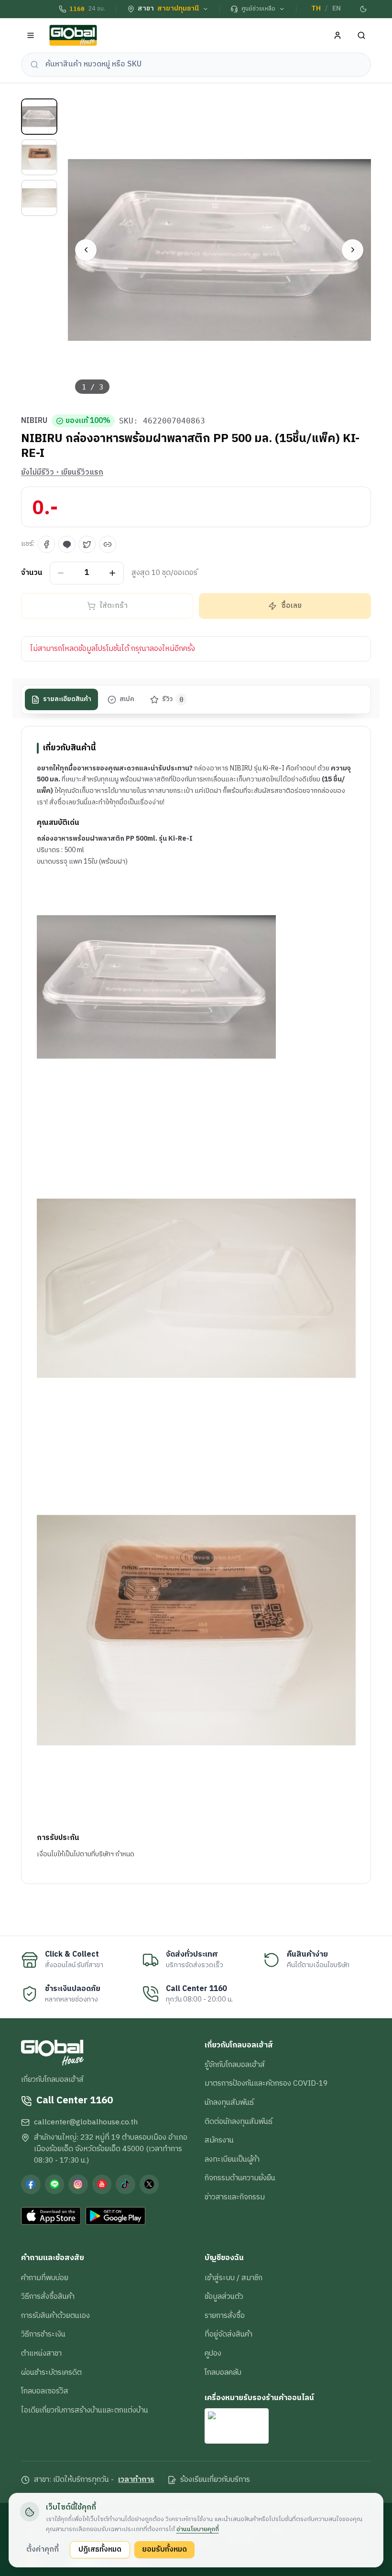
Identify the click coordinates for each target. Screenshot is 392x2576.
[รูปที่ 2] (39, 157)
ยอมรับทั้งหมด (164, 2549)
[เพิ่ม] (113, 573)
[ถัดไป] (353, 250)
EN (337, 9)
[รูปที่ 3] (39, 198)
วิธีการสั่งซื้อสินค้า (48, 2296)
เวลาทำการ (136, 2480)
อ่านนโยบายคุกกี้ (198, 2529)
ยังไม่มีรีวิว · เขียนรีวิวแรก (62, 473)
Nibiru (34, 421)
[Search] (362, 36)
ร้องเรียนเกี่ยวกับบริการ (215, 2480)
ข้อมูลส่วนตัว (224, 2296)
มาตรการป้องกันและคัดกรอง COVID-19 (266, 2083)
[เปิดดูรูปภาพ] (220, 250)
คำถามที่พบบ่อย (45, 2278)
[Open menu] (31, 36)
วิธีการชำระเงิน (43, 2334)
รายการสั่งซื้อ (225, 2316)
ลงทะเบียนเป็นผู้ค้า (232, 2159)
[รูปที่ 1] (39, 117)
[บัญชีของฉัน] (338, 36)
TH (316, 9)
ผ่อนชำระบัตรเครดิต (51, 2372)
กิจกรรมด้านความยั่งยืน (240, 2178)
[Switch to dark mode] (364, 9)
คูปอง (213, 2353)
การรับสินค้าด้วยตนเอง (55, 2316)
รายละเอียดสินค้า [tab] (67, 699)
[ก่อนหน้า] (86, 250)
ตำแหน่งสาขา (41, 2353)
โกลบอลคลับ (223, 2372)
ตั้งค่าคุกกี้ (43, 2549)
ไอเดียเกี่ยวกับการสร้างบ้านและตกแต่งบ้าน (85, 2410)
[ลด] (61, 573)
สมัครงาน (219, 2140)
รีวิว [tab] (173, 699)
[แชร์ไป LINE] (67, 544)
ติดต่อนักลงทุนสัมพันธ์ (239, 2121)
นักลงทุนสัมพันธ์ (229, 2102)
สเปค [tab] (127, 699)
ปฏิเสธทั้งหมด (100, 2549)
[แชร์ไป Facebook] (46, 544)
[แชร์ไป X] (87, 544)
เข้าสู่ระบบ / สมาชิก (234, 2278)
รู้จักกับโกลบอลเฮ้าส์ (235, 2065)
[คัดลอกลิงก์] (108, 544)
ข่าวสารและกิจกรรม (235, 2197)
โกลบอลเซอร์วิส (45, 2391)
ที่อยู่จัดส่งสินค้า (229, 2334)
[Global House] (73, 36)
